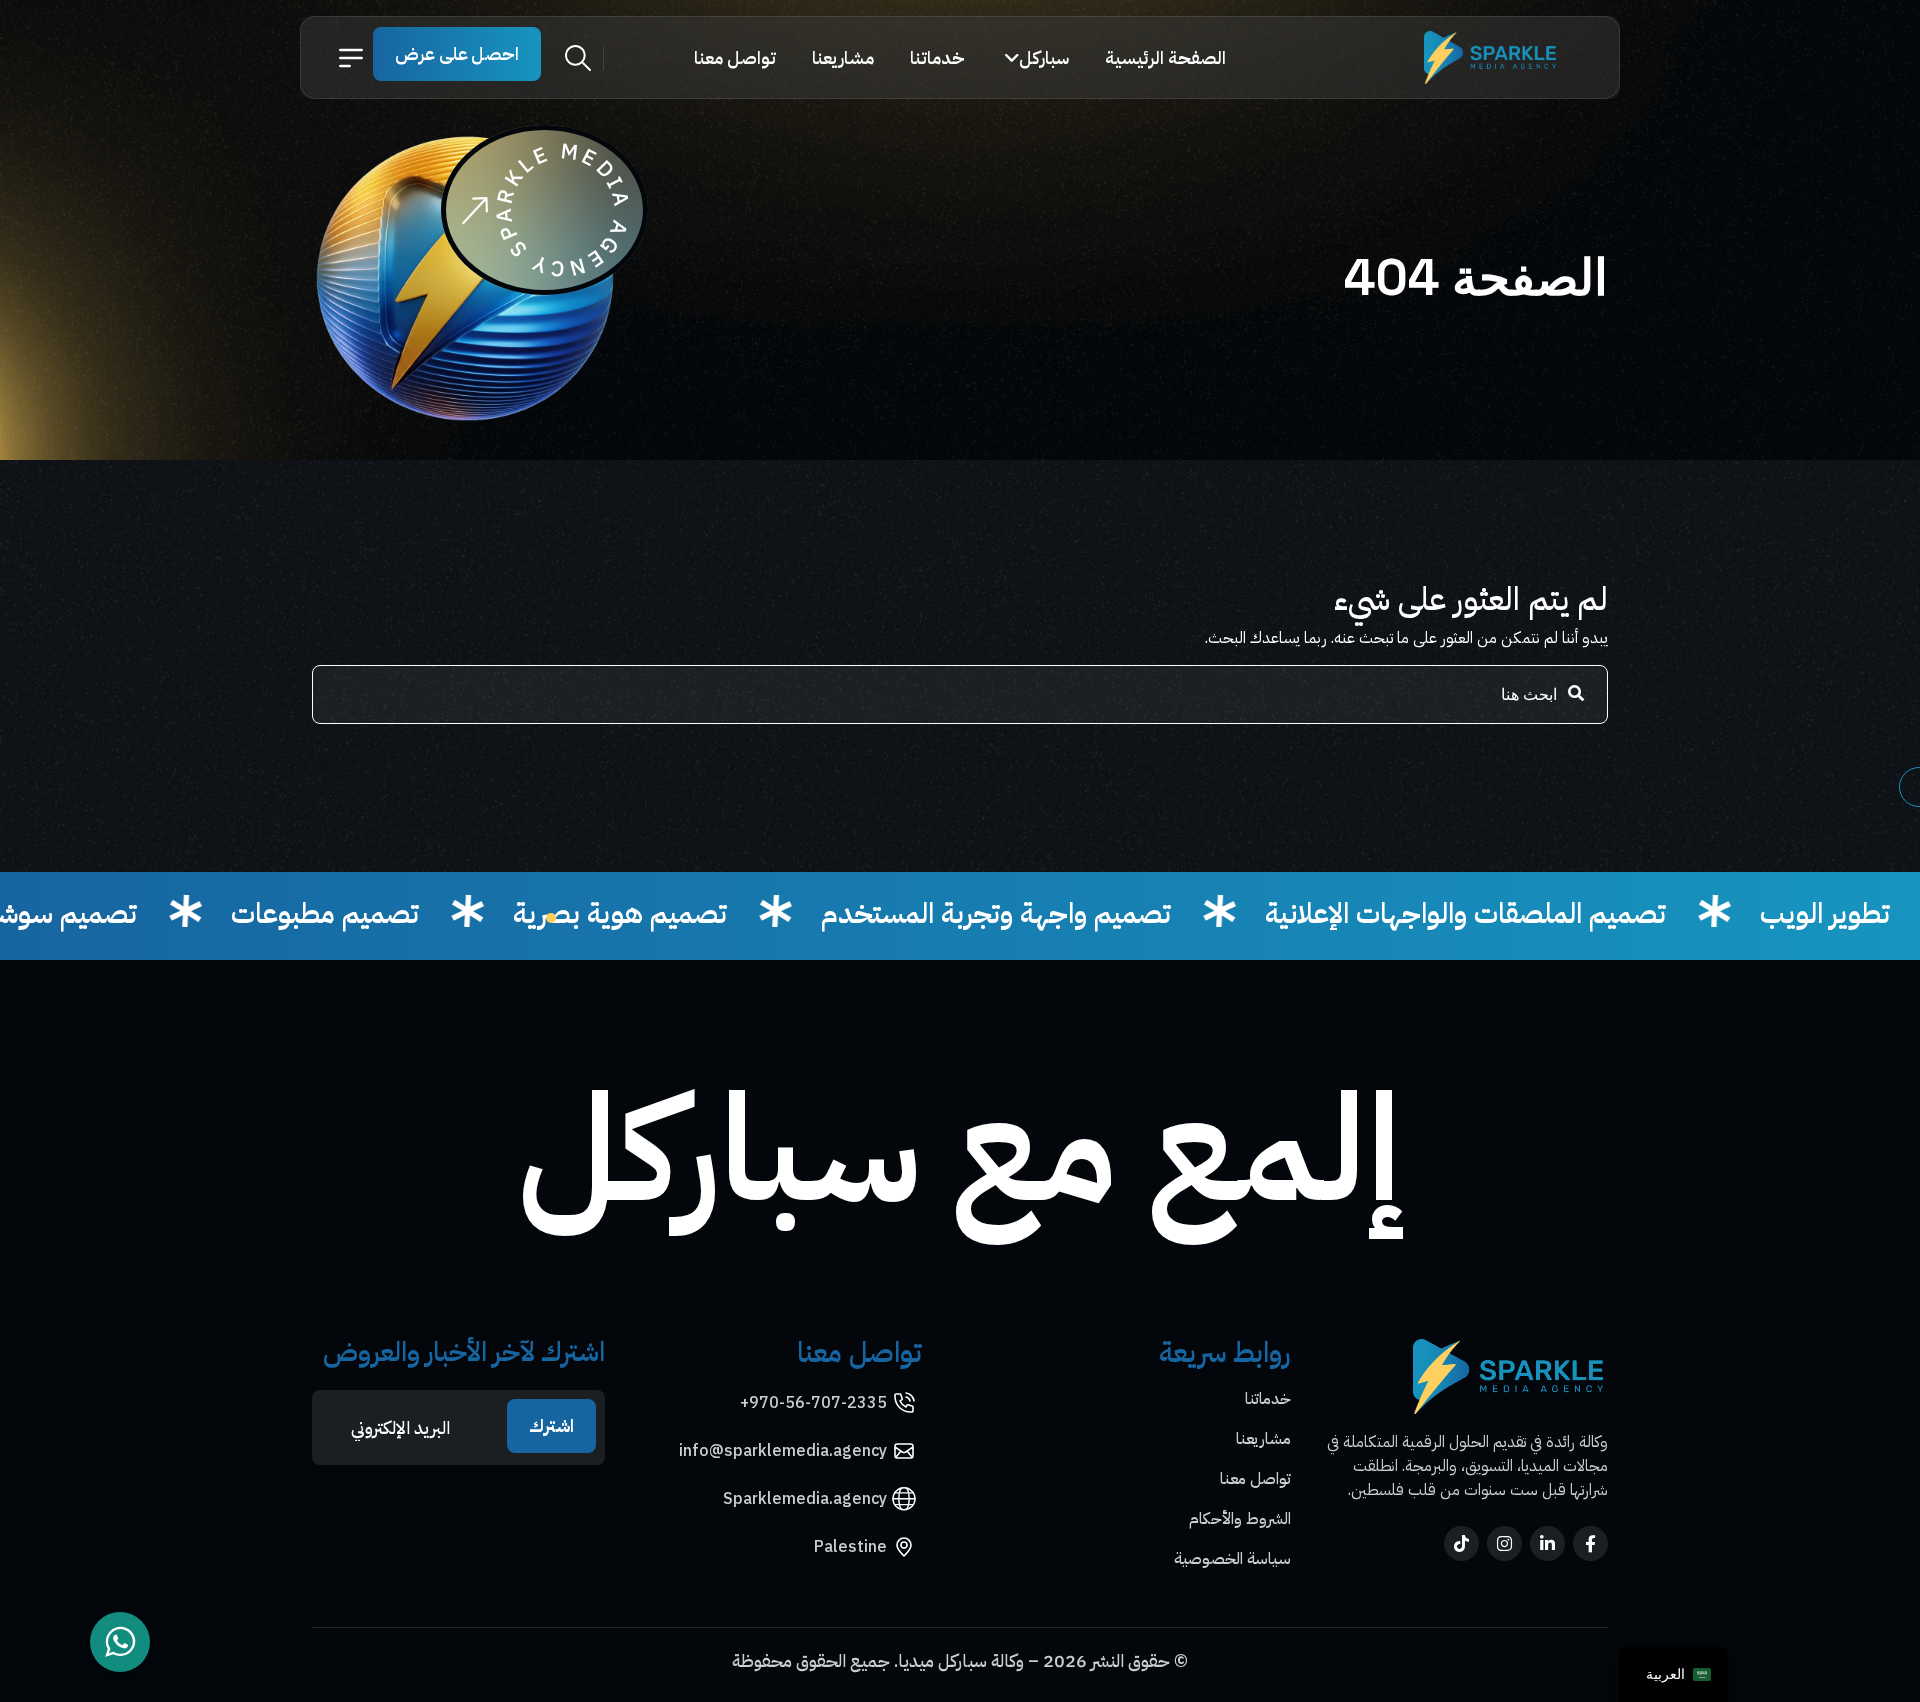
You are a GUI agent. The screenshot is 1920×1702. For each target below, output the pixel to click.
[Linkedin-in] (1547, 1543)
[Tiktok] (1461, 1543)
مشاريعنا (843, 57)
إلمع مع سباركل (960, 1150)
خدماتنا (937, 57)
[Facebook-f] (1590, 1543)
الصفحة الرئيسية (1165, 57)
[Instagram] (1504, 1543)
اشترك (551, 1425)
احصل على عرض (457, 53)
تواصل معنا (735, 57)
